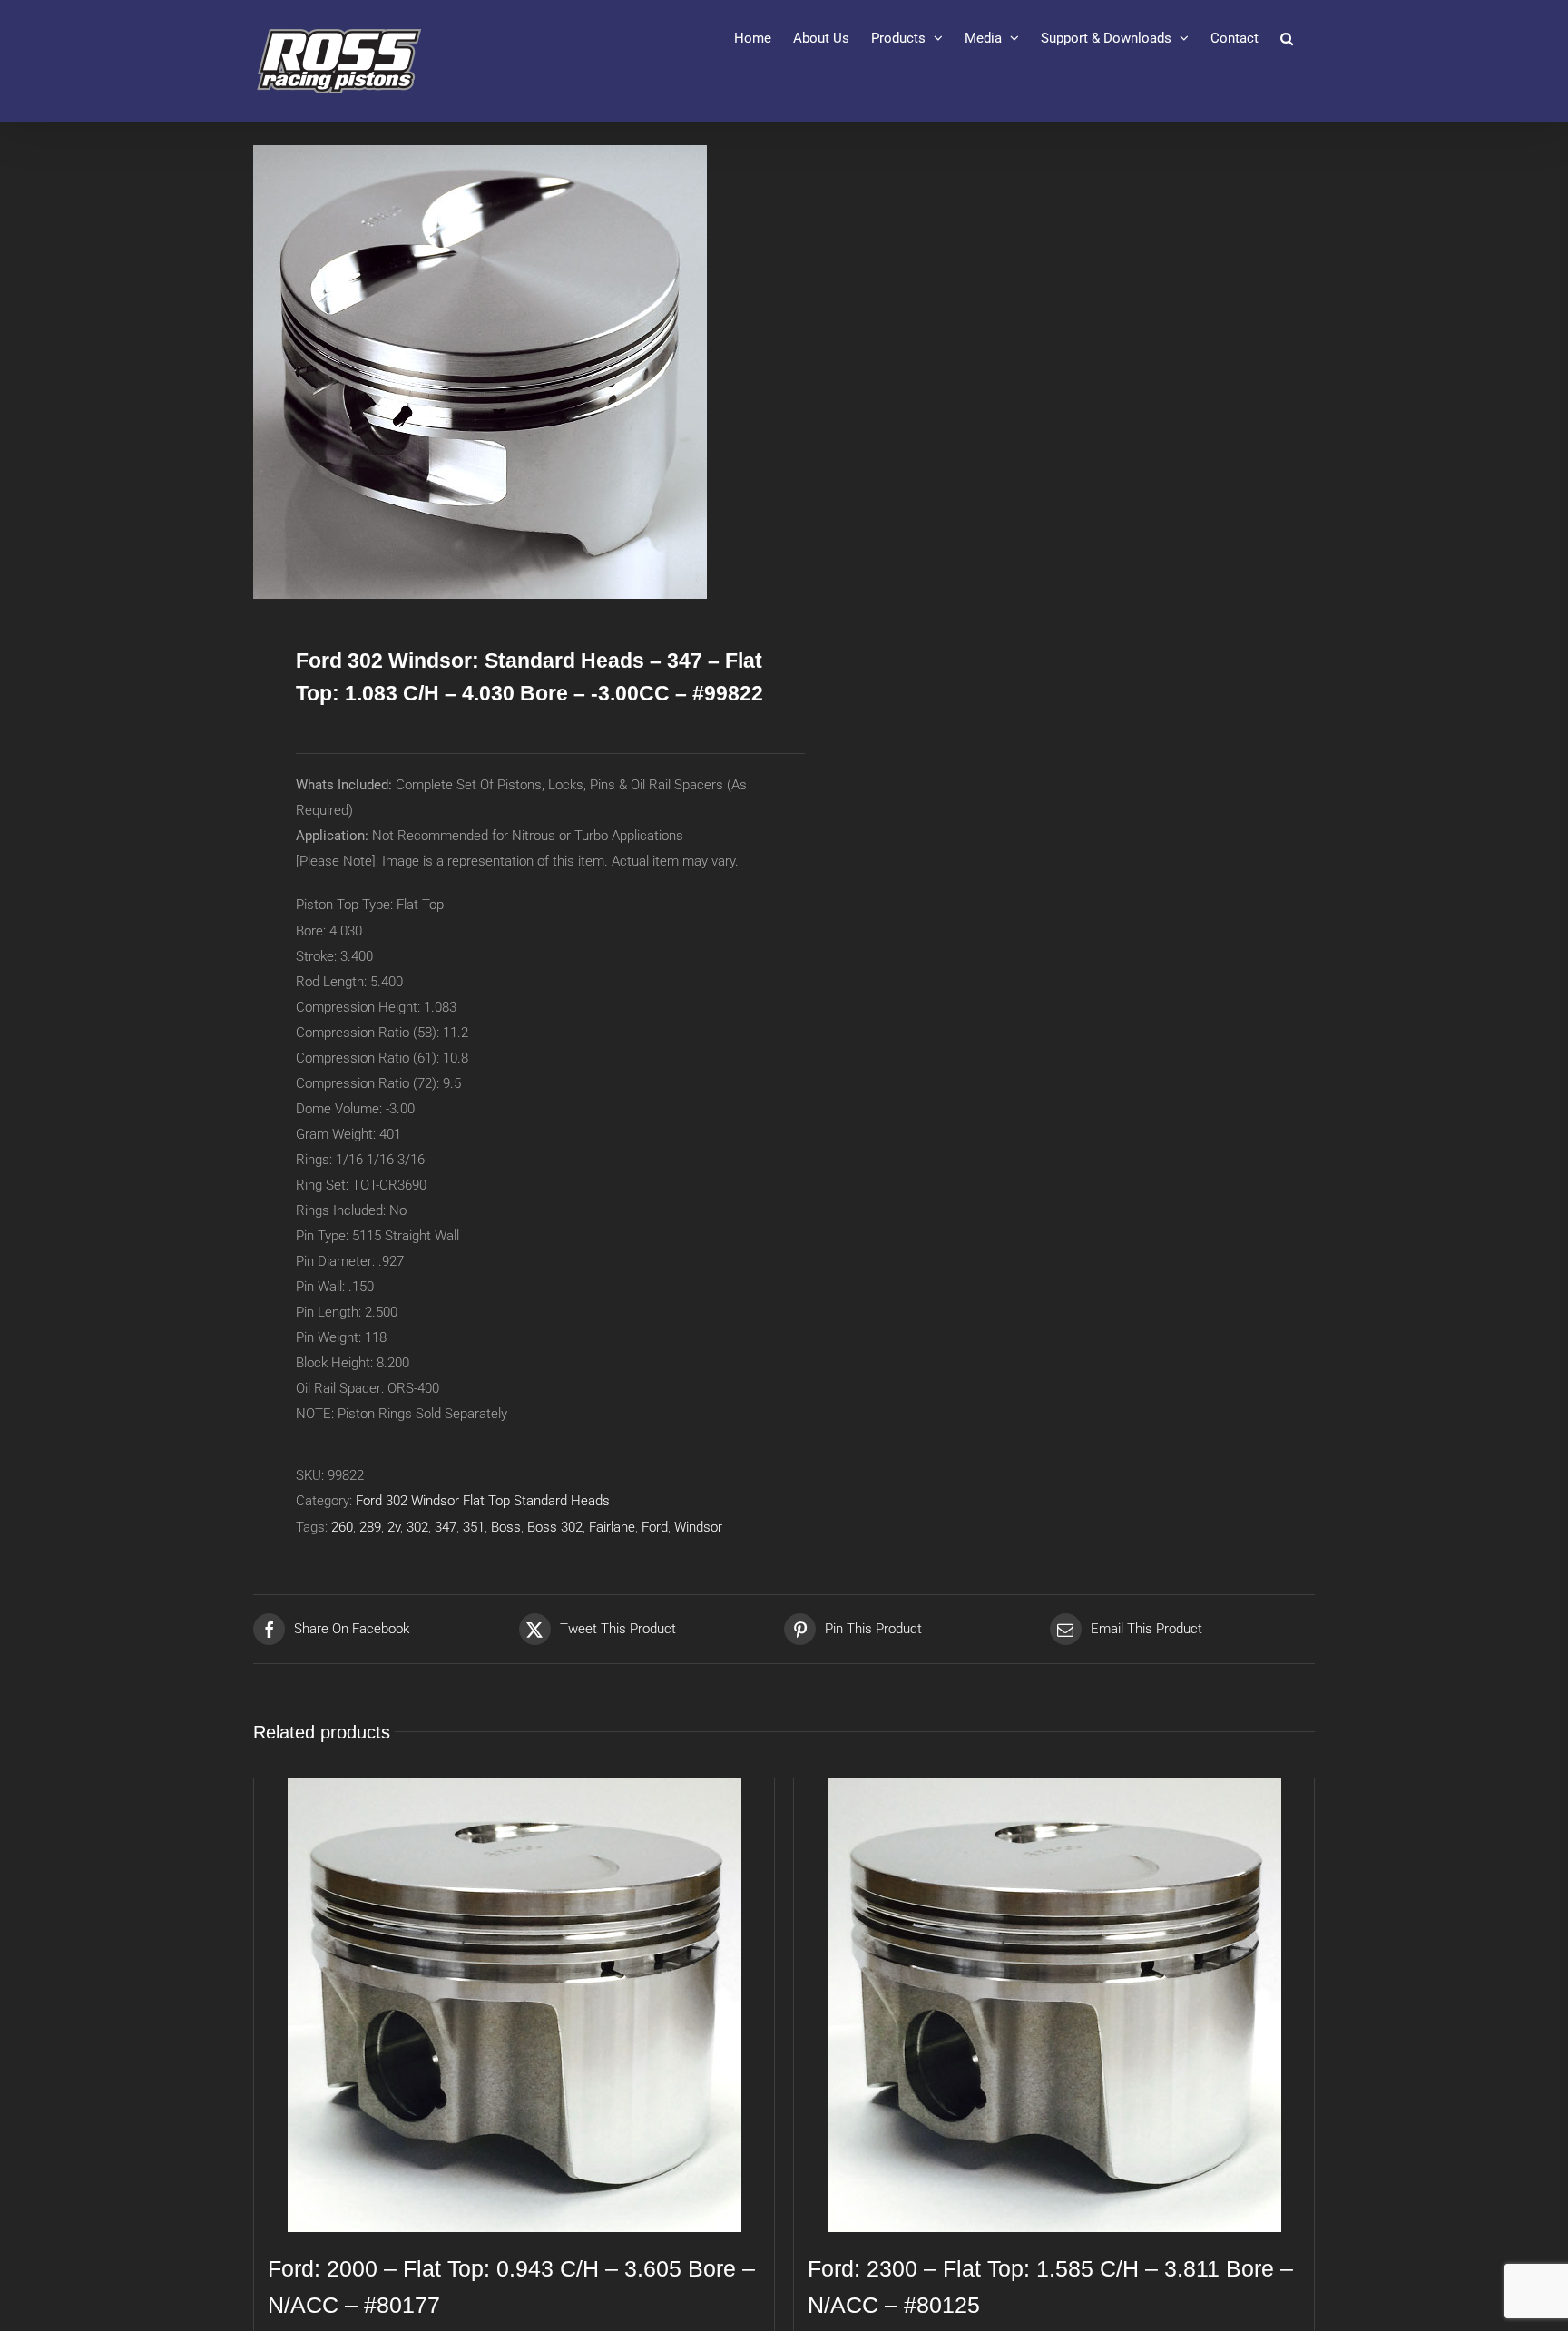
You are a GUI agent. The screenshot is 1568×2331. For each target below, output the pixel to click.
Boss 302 (555, 1527)
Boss (506, 1527)
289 (370, 1527)
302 (417, 1527)
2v (394, 1527)
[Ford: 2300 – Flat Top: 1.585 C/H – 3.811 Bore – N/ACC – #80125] (1054, 2005)
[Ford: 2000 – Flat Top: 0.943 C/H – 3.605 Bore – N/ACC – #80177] (514, 2005)
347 (446, 1527)
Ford (655, 1527)
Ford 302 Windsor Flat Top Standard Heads (483, 1501)
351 (474, 1527)
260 (342, 1527)
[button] (1287, 38)
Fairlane (612, 1527)
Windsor (698, 1527)
